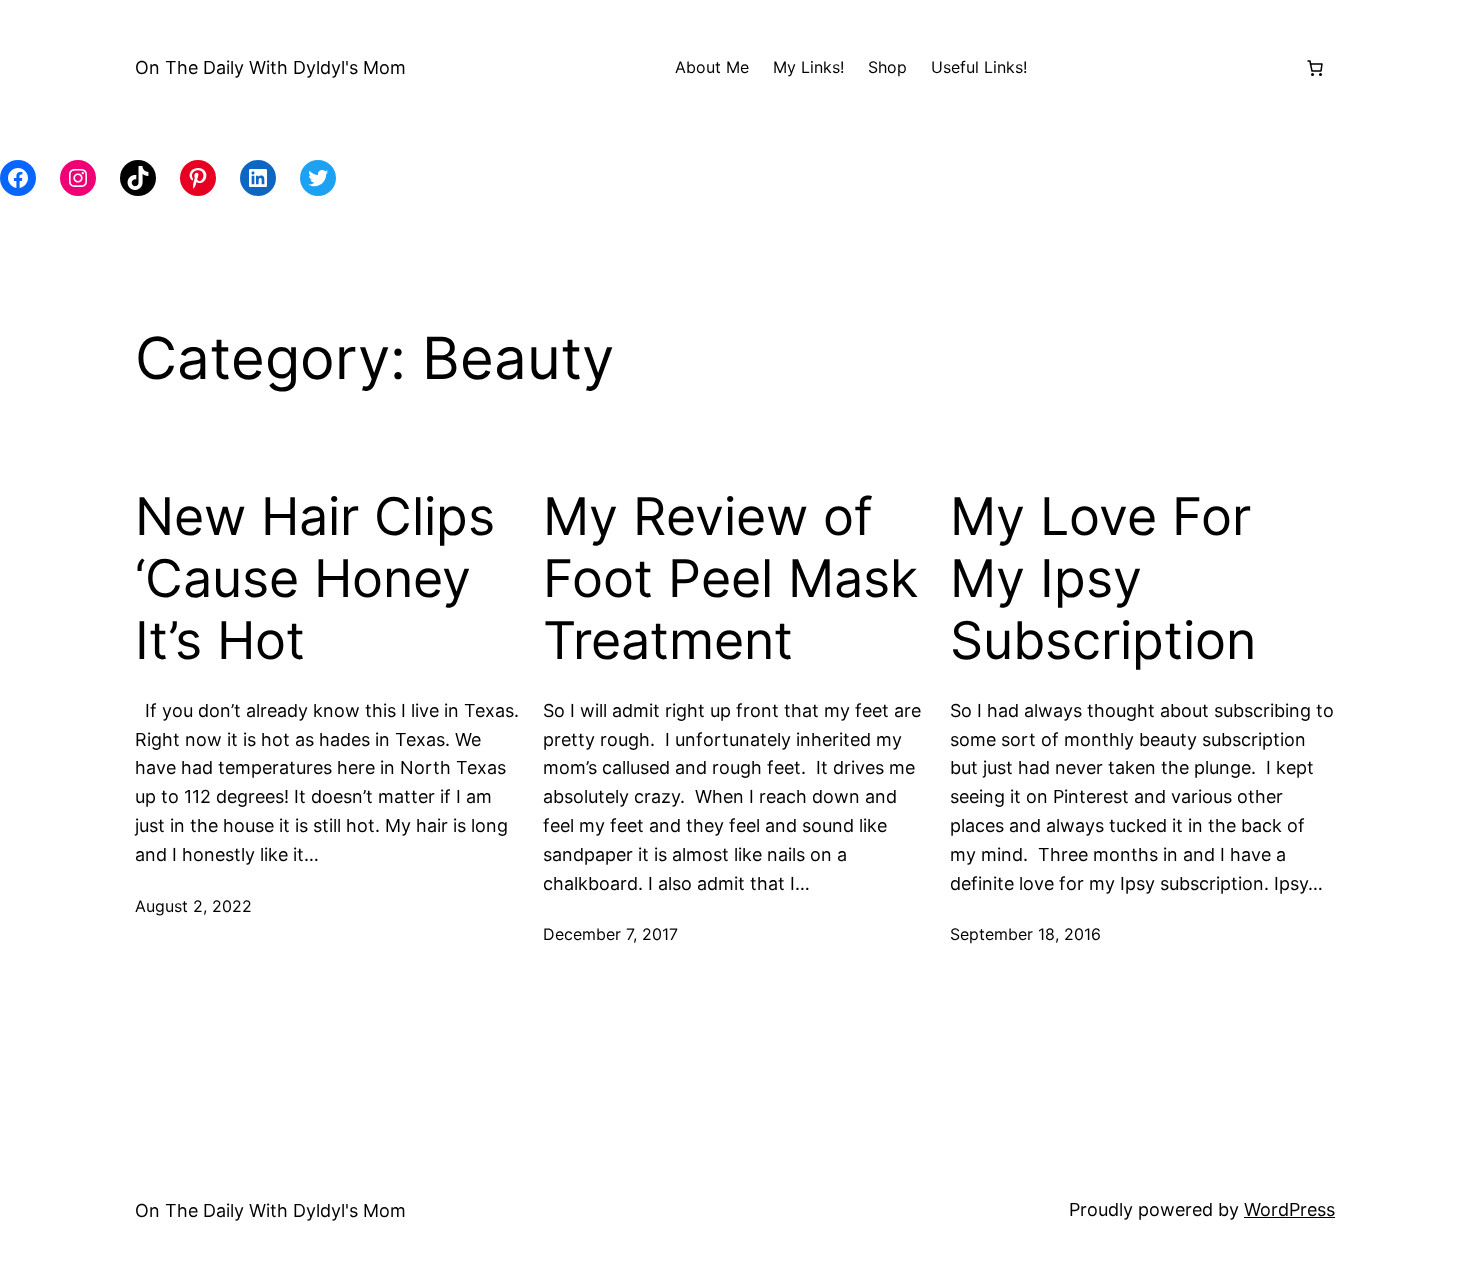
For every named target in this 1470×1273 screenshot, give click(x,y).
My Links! (808, 67)
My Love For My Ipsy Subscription (1103, 579)
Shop (887, 67)
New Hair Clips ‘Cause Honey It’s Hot (315, 579)
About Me (712, 67)
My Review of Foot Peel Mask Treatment (730, 579)
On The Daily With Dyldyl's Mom (270, 67)
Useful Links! (979, 67)
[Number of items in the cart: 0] (1315, 68)
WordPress (1289, 1209)
